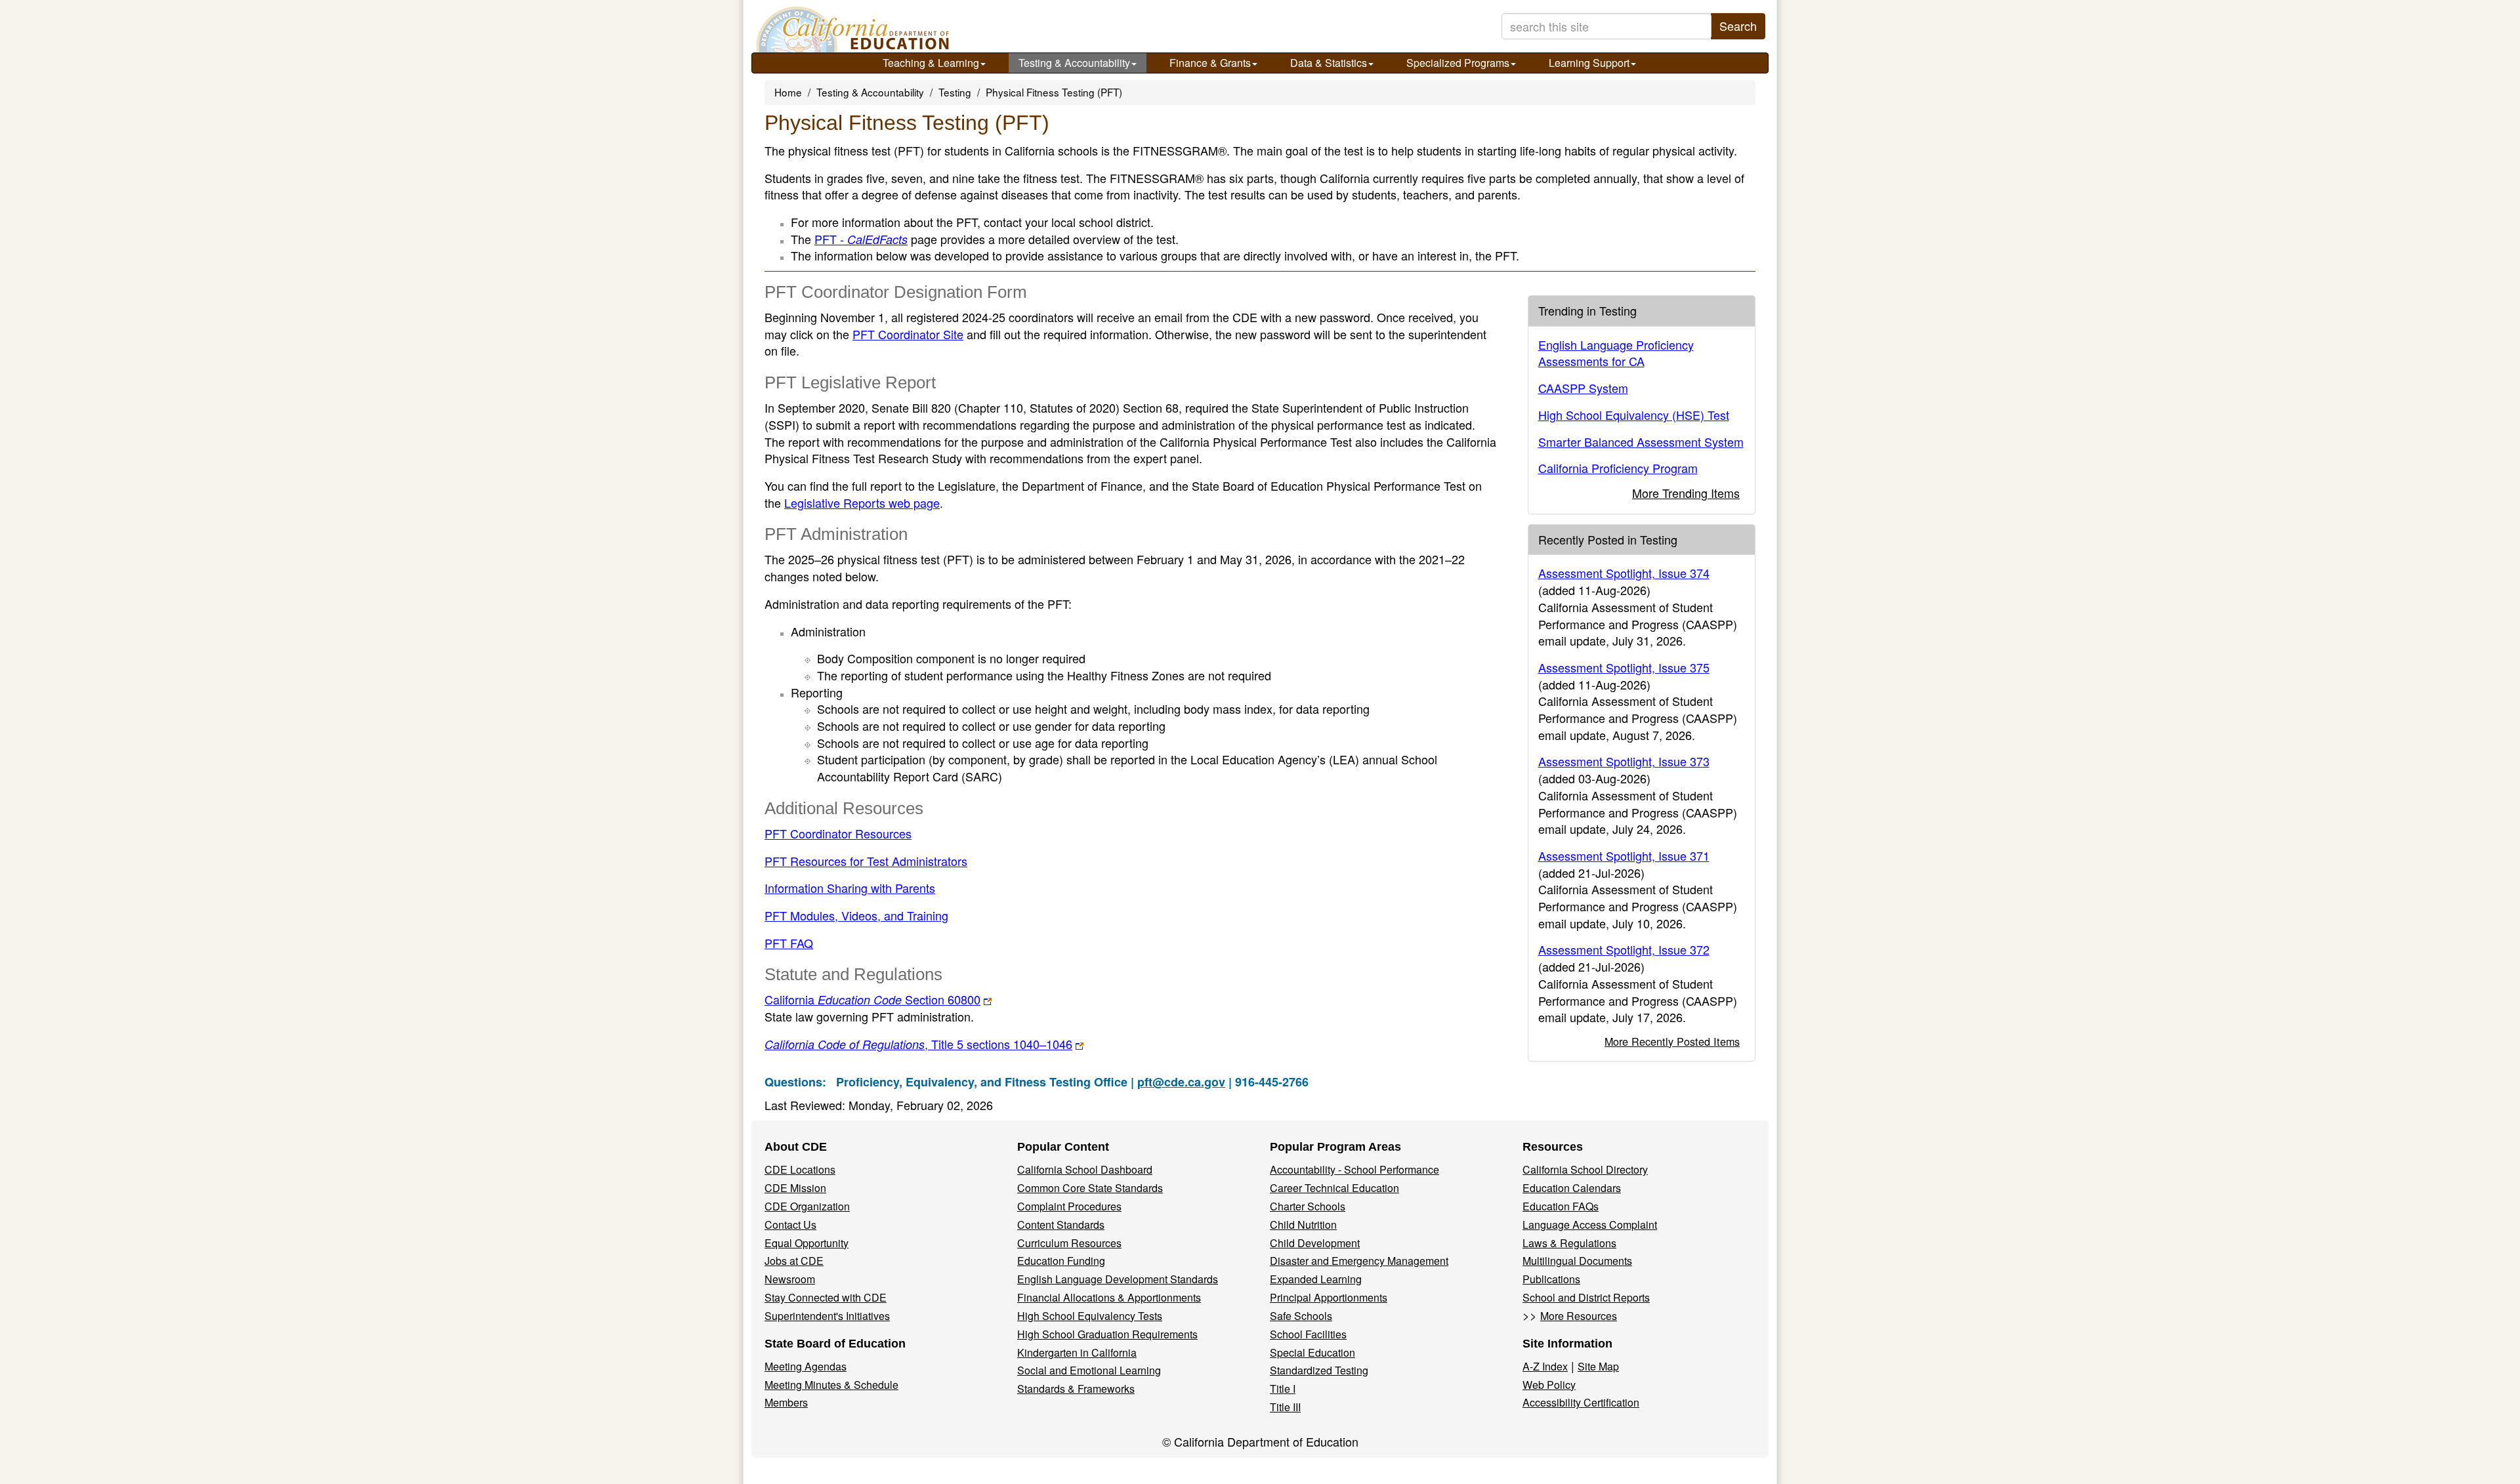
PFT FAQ (789, 943)
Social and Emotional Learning (1089, 1370)
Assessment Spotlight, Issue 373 (1624, 761)
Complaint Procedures (1069, 1206)
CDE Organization (807, 1206)
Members (786, 1402)
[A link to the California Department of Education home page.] (851, 30)
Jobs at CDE (794, 1261)
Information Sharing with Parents (850, 888)
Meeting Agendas (806, 1366)
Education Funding (1061, 1261)
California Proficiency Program (1618, 468)
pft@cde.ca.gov (1181, 1082)
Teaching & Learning (931, 63)
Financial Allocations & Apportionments (1109, 1297)
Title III (1285, 1407)
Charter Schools (1308, 1206)
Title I (1283, 1389)
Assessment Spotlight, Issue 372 (1624, 949)
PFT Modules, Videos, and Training (856, 915)
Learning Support (1589, 63)
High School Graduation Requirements (1107, 1334)
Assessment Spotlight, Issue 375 (1624, 667)
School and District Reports (1586, 1297)
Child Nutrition (1303, 1225)
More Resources (1579, 1316)
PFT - (861, 239)
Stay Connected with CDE (826, 1297)
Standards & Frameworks (1076, 1389)
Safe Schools (1301, 1316)
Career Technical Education (1334, 1188)
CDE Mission (795, 1188)
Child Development (1315, 1243)
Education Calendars (1572, 1188)
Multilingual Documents (1577, 1261)
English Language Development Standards (1118, 1279)
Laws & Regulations (1569, 1243)
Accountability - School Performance (1354, 1169)
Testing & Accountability (1074, 63)
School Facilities (1308, 1334)
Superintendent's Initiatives (827, 1316)
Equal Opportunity (807, 1243)
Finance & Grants (1210, 63)
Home (788, 92)
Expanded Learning (1316, 1279)
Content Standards (1061, 1225)
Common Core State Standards (1090, 1188)
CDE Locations (800, 1169)
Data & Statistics (1329, 63)
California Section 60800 (872, 999)
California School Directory (1585, 1169)
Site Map (1598, 1366)
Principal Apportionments (1329, 1297)
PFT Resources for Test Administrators (866, 861)
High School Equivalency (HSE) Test (1634, 415)
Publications (1551, 1279)
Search (1738, 26)
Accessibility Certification (1581, 1402)
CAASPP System (1583, 388)
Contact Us (790, 1225)
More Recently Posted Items (1672, 1041)
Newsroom (790, 1279)
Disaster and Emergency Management (1359, 1261)
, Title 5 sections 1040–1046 (918, 1044)
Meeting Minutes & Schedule (831, 1385)
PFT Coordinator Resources (838, 833)
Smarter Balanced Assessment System (1641, 442)
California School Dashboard (1085, 1169)
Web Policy (1549, 1385)
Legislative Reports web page (862, 503)
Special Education (1312, 1352)
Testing (955, 92)
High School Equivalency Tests (1090, 1316)
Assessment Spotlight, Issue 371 (1624, 855)
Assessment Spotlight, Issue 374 (1624, 573)
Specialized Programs (1458, 63)
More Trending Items (1686, 493)
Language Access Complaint (1590, 1225)
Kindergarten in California (1077, 1352)
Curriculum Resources (1069, 1243)
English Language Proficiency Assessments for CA (1616, 353)
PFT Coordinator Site (908, 334)
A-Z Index (1545, 1366)
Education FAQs (1561, 1206)
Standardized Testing (1319, 1370)
